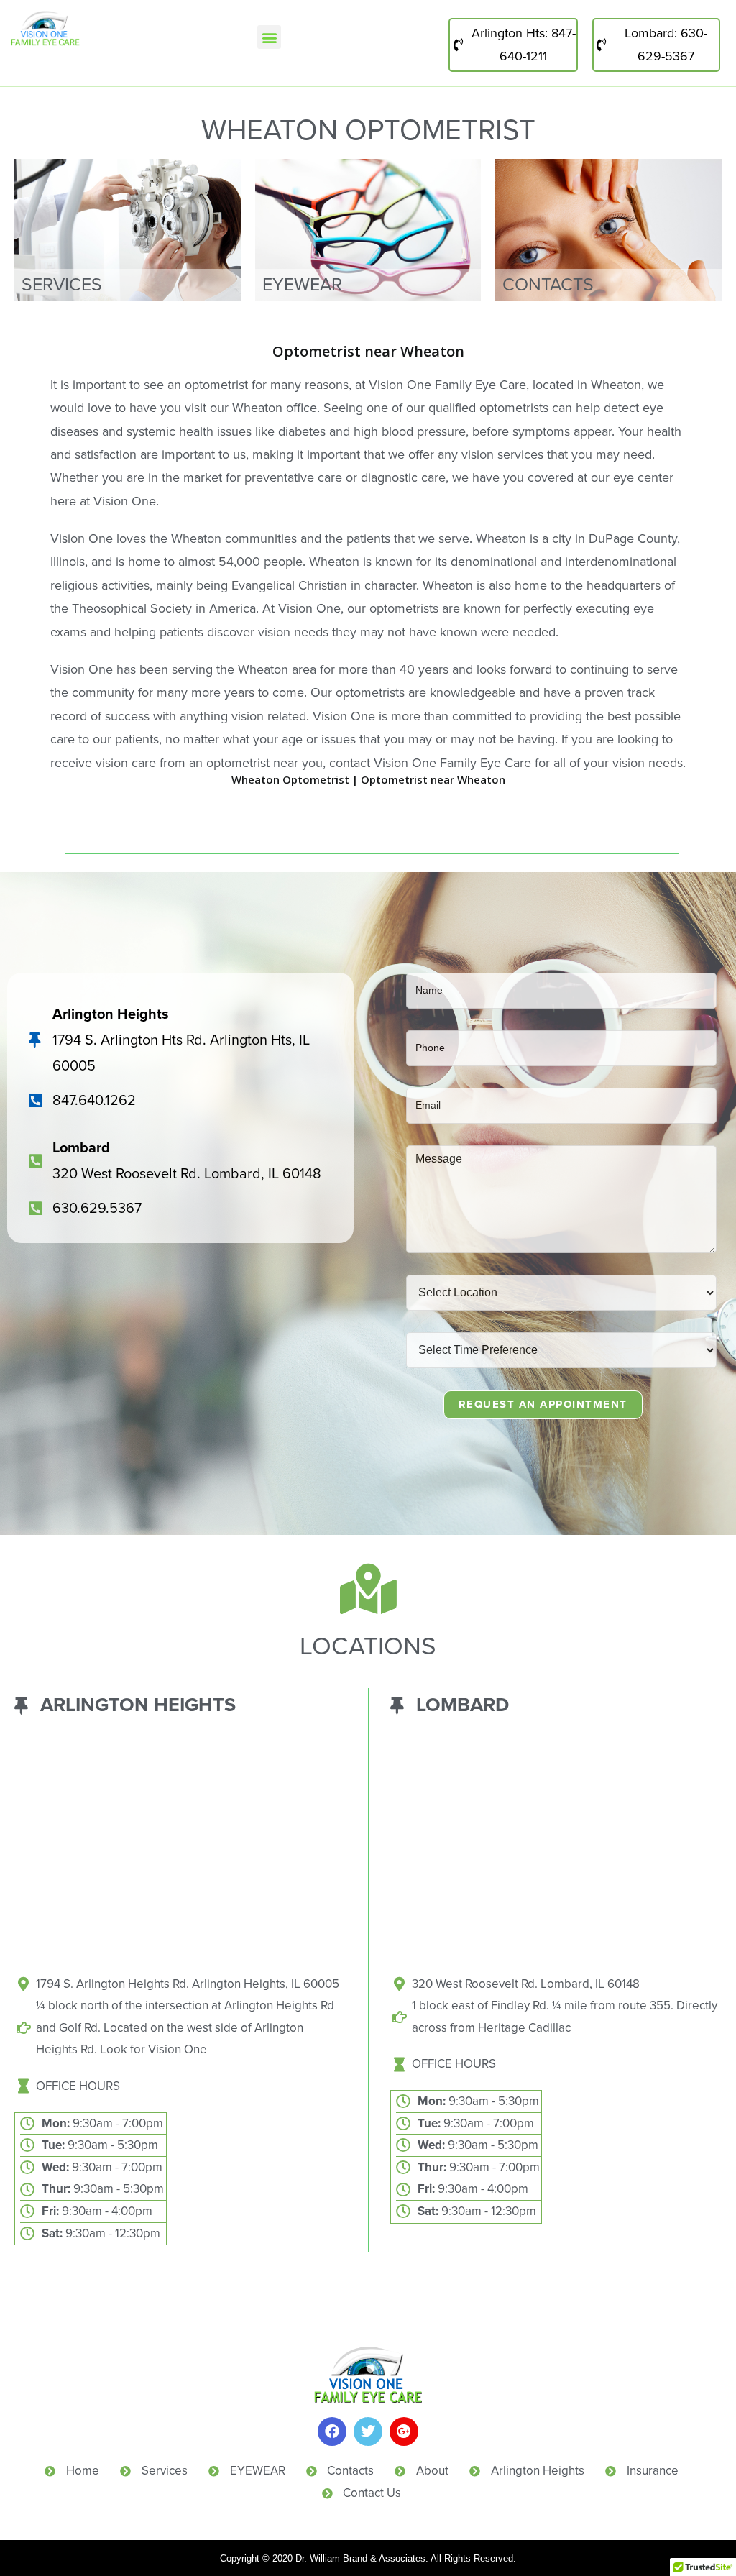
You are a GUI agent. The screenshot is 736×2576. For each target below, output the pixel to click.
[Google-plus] (404, 2431)
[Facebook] (332, 2431)
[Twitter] (368, 2431)
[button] (269, 37)
